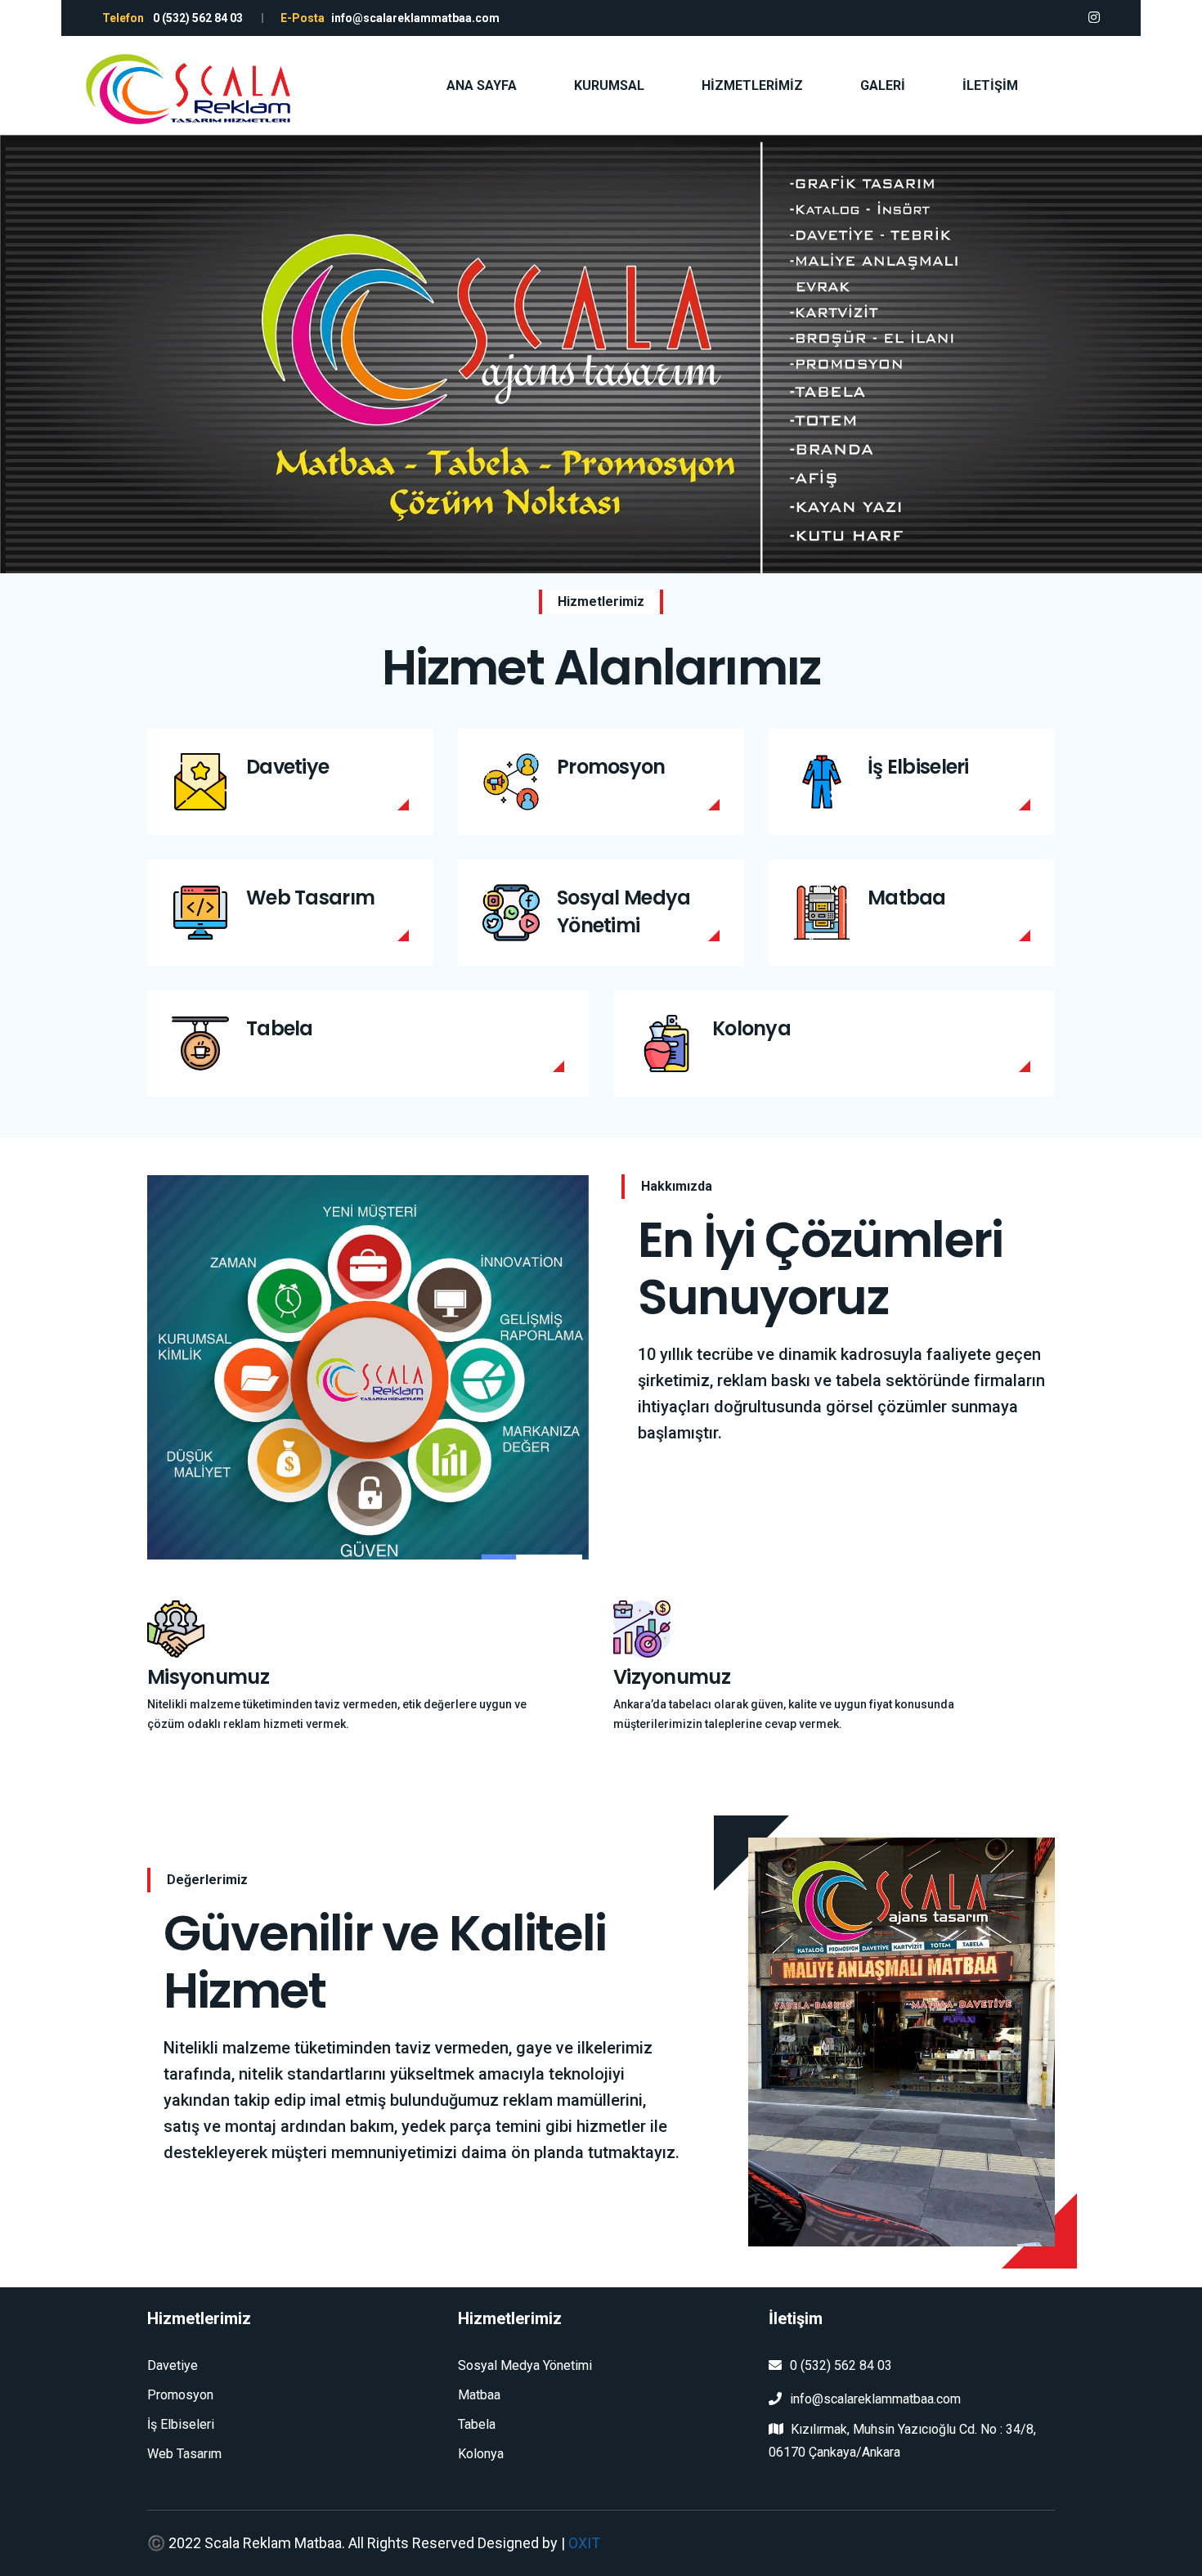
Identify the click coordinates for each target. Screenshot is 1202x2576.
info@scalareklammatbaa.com (875, 2399)
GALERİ (883, 85)
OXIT (584, 2543)
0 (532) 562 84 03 (841, 2365)
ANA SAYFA (482, 85)
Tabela (280, 1028)
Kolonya (751, 1028)
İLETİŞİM (990, 85)
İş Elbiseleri (918, 767)
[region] (601, 354)
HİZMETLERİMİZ (752, 85)
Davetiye (287, 767)
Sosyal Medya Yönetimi (623, 911)
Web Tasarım (310, 898)
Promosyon (611, 767)
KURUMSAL (609, 85)
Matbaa (907, 898)
